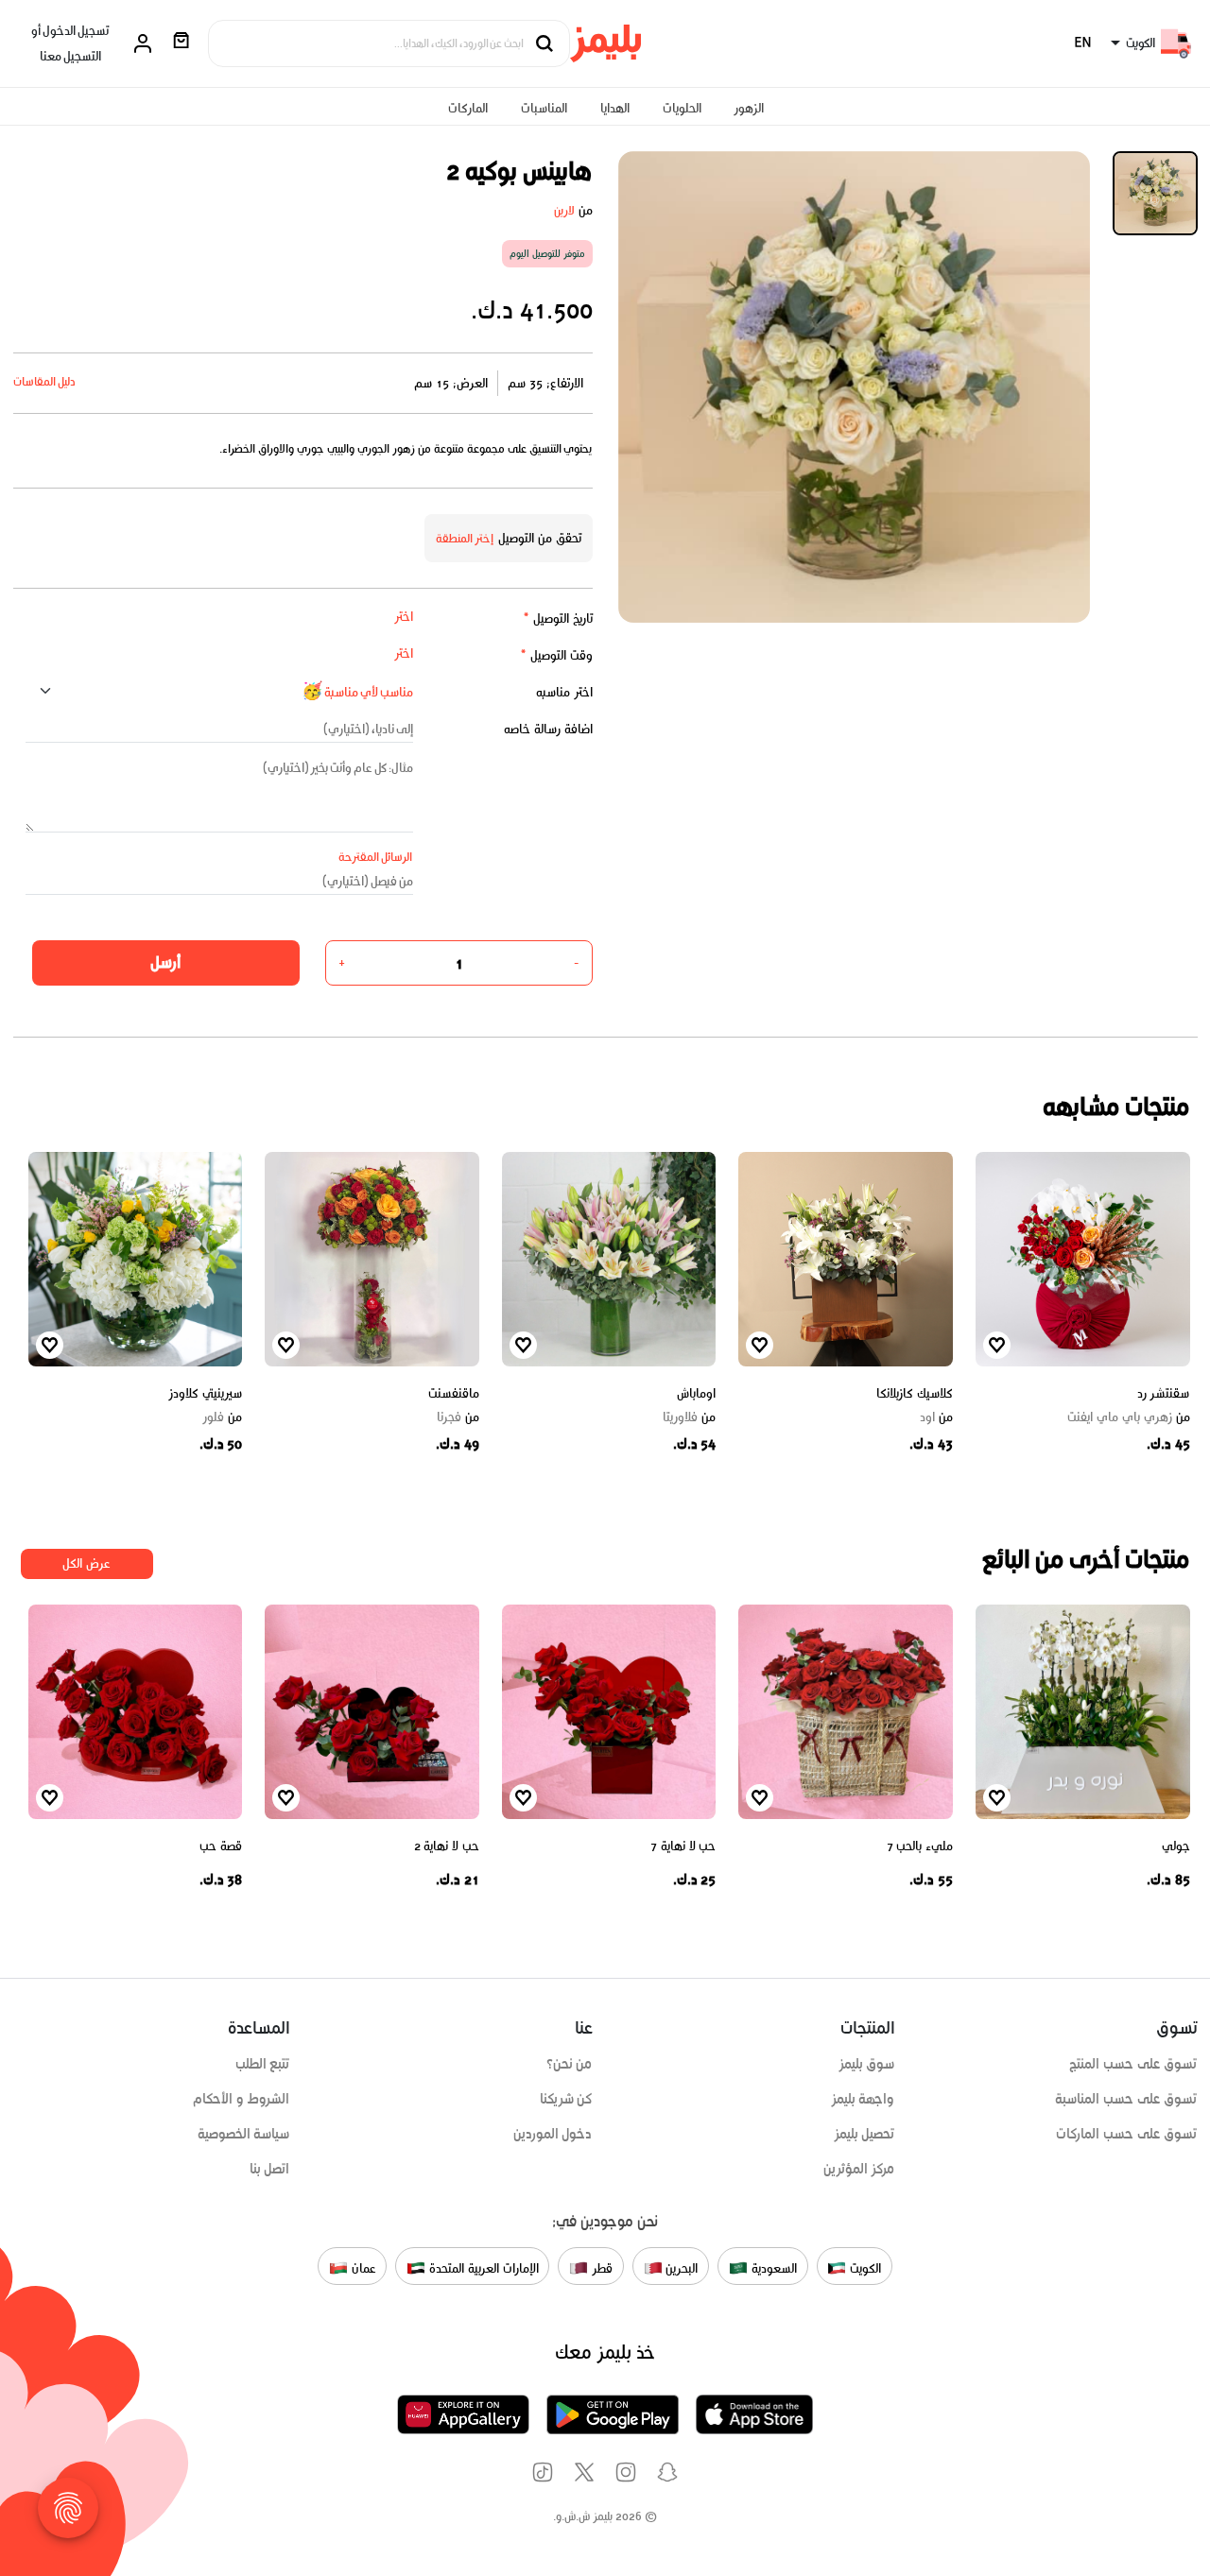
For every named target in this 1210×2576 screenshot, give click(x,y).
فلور (222, 1417)
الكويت (864, 2267)
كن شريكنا (566, 2099)
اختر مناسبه (564, 692)
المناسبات (544, 108)
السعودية (772, 2267)
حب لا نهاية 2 (447, 1846)
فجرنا (458, 1417)
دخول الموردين (553, 2134)
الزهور (749, 108)
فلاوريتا (689, 1417)
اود (936, 1417)
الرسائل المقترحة (376, 857)
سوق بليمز (867, 2064)
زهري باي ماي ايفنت (1128, 1417)
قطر (600, 2267)
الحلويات (682, 108)
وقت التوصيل (556, 655)
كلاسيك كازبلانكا (915, 1393)
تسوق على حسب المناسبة (1126, 2099)
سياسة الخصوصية (244, 2134)
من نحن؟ (570, 2064)
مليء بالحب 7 (920, 1846)
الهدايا (615, 108)
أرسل (165, 962)
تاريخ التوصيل (558, 618)
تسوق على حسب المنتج (1133, 2064)
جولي (1176, 1846)
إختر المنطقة (465, 538)
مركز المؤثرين (859, 2169)
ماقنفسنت (454, 1393)
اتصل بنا (270, 2169)
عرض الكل (86, 1563)
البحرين (681, 2267)
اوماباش (696, 1393)
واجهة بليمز (863, 2099)
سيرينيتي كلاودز (205, 1393)
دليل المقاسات (45, 381)
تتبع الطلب (263, 2064)
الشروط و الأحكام (242, 2099)
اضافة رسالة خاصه (548, 729)
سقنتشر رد (1164, 1393)
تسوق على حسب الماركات (1126, 2134)
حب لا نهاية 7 (683, 1846)
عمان (362, 2267)
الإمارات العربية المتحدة (482, 2267)
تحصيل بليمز (864, 2134)
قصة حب (221, 1846)
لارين (564, 210)
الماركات (468, 108)
